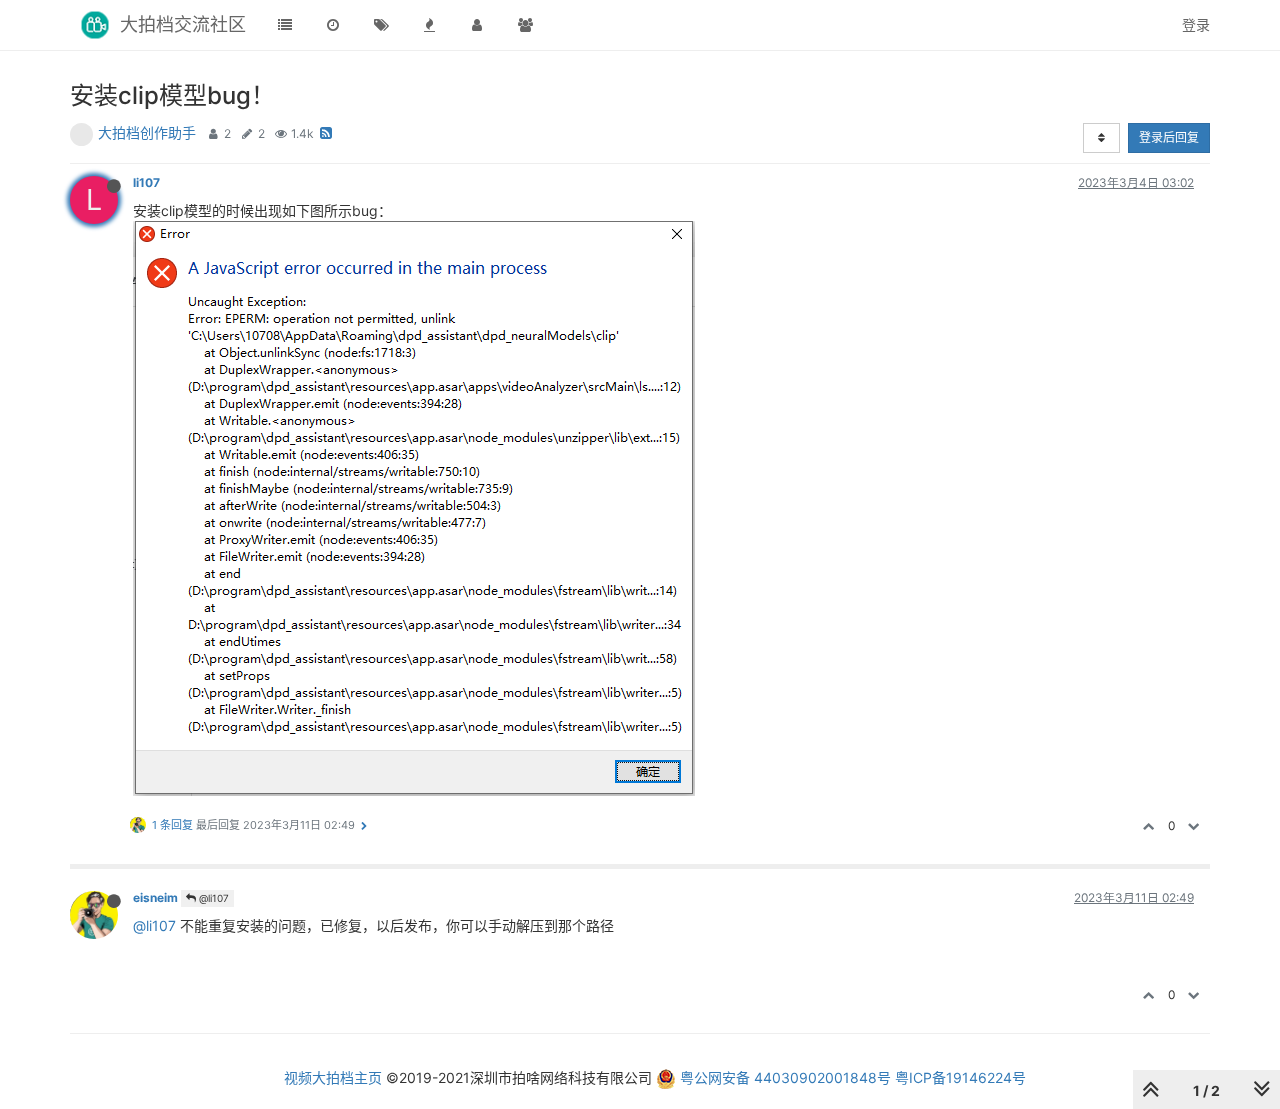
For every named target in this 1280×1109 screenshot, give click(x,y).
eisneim (155, 897)
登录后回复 (1169, 137)
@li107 (212, 898)
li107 (146, 182)
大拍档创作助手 (147, 132)
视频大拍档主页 (333, 1077)
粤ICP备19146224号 (960, 1077)
